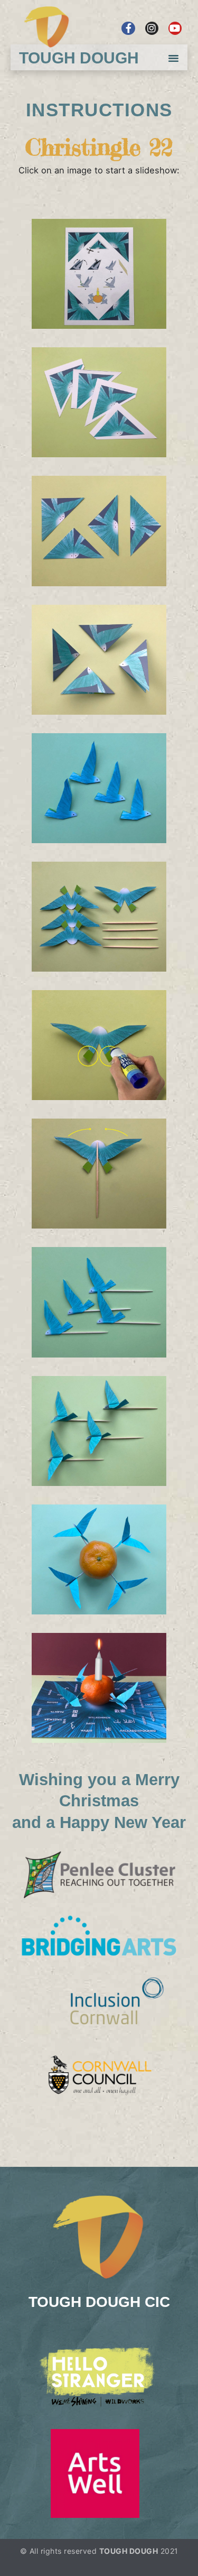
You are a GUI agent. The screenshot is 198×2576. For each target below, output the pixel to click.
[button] (174, 58)
